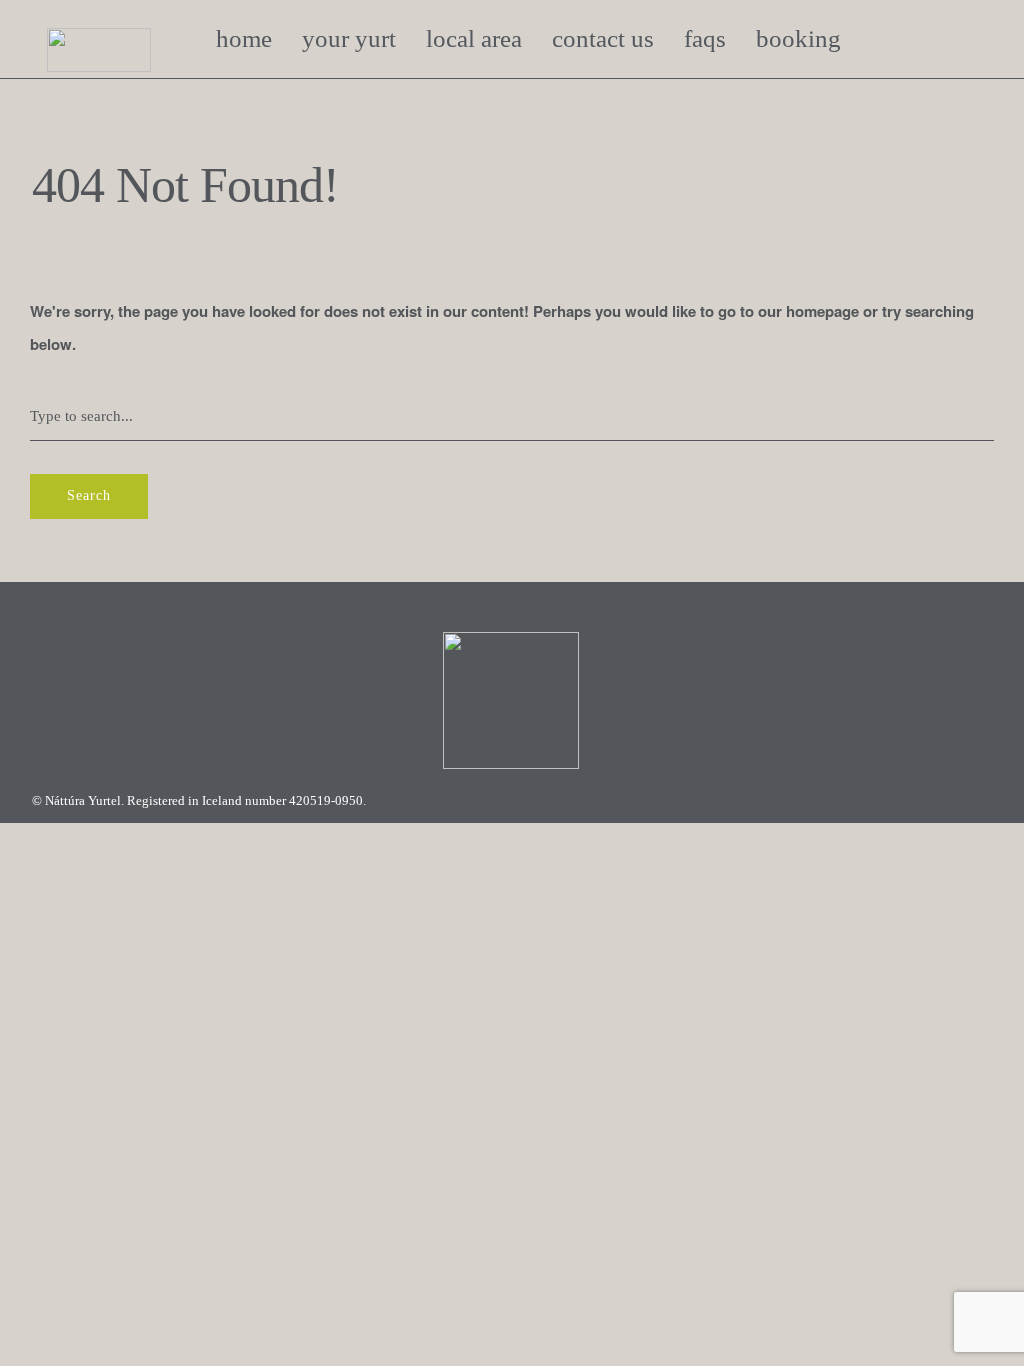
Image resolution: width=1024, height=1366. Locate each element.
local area (474, 38)
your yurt (349, 38)
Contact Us (603, 38)
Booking (798, 38)
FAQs (705, 38)
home (244, 38)
